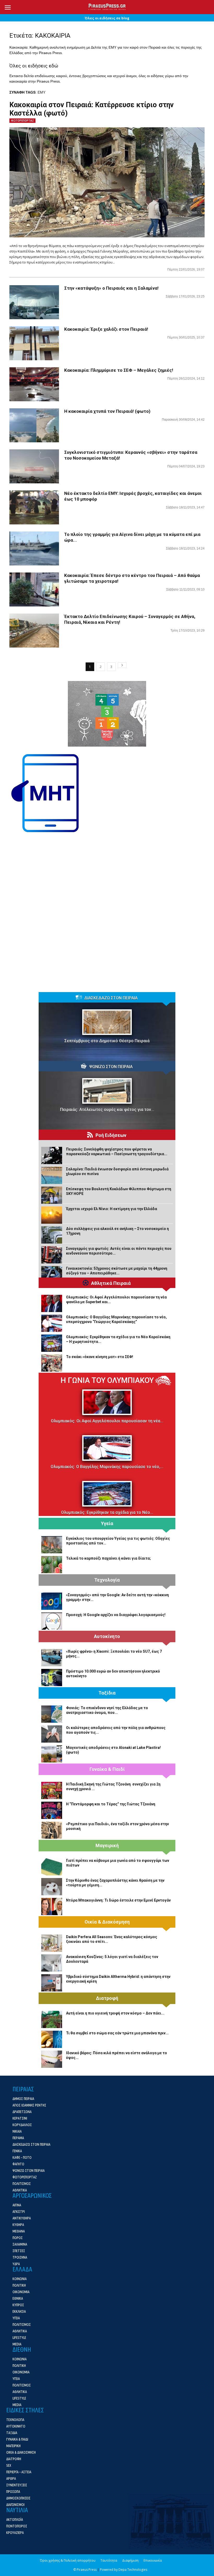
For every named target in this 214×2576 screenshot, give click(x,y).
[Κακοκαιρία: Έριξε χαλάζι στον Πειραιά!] (34, 343)
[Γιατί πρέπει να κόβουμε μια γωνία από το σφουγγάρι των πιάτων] (52, 1867)
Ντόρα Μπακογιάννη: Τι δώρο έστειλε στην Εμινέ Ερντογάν (118, 1900)
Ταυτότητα (109, 2560)
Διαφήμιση (130, 2560)
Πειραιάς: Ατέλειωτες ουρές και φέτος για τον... (107, 1110)
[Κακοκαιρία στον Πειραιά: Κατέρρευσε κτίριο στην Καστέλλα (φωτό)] (107, 182)
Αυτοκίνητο (107, 1636)
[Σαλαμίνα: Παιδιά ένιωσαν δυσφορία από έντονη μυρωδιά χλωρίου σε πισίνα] (52, 1175)
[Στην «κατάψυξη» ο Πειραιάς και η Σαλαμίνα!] (34, 302)
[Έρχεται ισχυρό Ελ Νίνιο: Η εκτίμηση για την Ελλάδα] (52, 1215)
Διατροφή (107, 1998)
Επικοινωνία (153, 2560)
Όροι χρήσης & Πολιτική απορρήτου (68, 2560)
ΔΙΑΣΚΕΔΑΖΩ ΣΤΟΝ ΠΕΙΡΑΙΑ (111, 998)
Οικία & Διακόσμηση (107, 1922)
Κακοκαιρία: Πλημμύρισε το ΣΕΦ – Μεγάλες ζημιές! (119, 370)
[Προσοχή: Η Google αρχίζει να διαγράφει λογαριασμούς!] (52, 1621)
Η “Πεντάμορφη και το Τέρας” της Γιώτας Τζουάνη (111, 1804)
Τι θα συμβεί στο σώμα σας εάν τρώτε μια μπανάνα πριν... (117, 2033)
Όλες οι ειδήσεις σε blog (107, 18)
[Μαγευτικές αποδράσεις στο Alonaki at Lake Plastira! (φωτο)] (52, 1754)
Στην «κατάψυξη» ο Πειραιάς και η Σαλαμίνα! (111, 288)
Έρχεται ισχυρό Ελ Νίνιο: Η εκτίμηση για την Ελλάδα (112, 1209)
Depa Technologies (133, 2570)
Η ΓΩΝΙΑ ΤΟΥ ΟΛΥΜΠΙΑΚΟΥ (107, 1380)
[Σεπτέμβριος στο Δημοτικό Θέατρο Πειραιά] (107, 1022)
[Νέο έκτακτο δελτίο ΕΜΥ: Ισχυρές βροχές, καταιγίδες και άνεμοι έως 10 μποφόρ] (34, 508)
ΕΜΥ (41, 92)
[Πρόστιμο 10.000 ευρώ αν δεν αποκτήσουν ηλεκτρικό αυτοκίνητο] (52, 1678)
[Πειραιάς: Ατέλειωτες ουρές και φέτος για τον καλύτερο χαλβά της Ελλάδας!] (107, 1091)
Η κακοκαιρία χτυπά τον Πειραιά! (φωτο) (107, 411)
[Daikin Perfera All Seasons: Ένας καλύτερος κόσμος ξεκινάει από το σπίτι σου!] (52, 1943)
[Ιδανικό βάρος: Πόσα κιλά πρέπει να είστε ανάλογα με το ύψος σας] (52, 2059)
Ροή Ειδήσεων (111, 1135)
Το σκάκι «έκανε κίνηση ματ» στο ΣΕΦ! (100, 1357)
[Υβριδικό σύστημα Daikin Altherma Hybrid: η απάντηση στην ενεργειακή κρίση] (52, 1983)
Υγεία (107, 1524)
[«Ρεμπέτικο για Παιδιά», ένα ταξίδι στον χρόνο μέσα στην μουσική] (52, 1830)
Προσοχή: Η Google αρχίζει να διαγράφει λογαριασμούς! (116, 1615)
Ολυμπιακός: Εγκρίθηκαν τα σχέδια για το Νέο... (107, 1512)
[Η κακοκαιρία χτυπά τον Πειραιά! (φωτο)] (34, 425)
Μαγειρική (107, 1846)
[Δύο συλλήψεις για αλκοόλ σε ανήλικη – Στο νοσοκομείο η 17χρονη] (52, 1235)
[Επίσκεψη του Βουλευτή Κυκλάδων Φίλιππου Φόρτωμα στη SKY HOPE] (52, 1195)
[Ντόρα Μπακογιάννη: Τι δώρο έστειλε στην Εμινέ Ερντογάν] (52, 1907)
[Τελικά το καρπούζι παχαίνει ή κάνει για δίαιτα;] (52, 1565)
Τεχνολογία (107, 1580)
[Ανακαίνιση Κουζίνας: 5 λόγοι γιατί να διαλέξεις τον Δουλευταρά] (52, 1963)
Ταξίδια (107, 1693)
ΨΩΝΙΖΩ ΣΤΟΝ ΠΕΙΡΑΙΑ (111, 1067)
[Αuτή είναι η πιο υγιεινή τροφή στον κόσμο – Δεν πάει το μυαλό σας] (52, 2019)
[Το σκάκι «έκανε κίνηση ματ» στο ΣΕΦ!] (52, 1363)
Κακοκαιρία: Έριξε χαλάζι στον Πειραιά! (106, 329)
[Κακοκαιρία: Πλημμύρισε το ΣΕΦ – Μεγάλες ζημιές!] (34, 384)
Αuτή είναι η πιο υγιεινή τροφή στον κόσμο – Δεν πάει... (115, 2013)
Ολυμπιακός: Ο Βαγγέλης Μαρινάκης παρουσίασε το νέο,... (107, 1467)
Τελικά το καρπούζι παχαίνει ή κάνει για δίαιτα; (108, 1558)
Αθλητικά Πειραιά (111, 1283)
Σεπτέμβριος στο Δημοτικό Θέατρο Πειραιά (107, 1041)
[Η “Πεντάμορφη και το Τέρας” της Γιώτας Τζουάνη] (52, 1810)
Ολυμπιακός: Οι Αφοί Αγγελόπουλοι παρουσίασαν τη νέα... (107, 1421)
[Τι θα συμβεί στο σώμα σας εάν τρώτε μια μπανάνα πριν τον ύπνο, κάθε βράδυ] (52, 2039)
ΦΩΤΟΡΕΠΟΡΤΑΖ (22, 121)
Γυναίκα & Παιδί (107, 1769)
